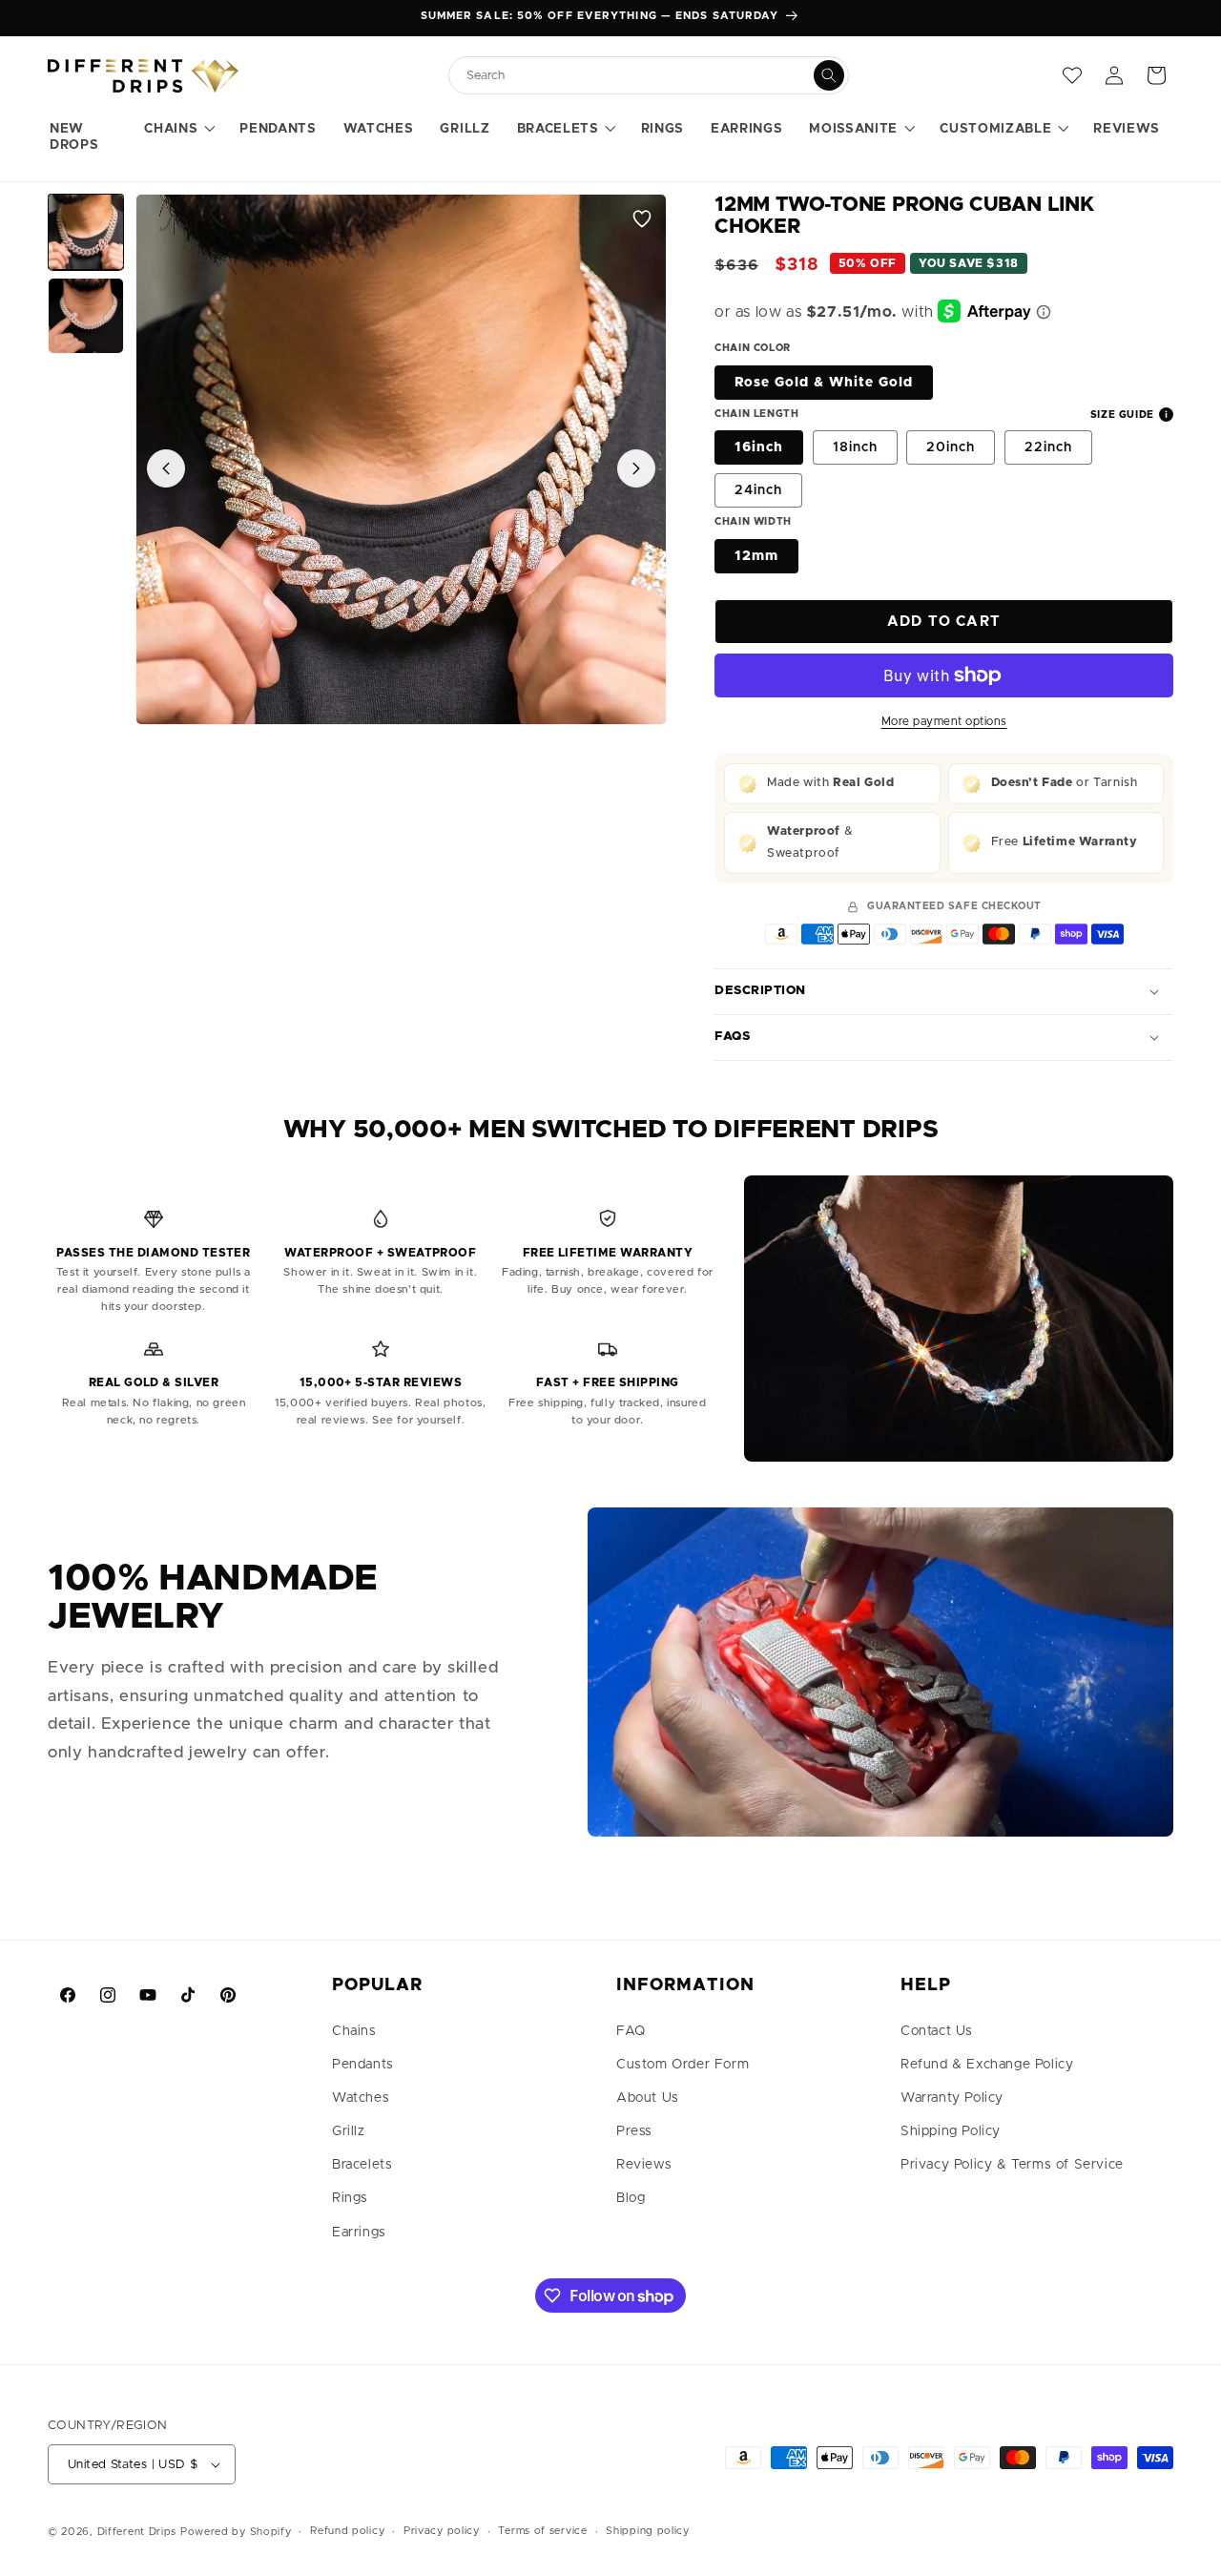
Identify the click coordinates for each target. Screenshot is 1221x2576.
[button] (178, 130)
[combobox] (639, 76)
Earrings (359, 2233)
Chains (354, 2031)
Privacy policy (442, 2531)
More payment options (944, 721)
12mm (756, 556)
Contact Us (937, 2031)
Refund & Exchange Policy (987, 2065)
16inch (759, 447)
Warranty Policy (952, 2098)
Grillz (349, 2131)
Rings (350, 2198)
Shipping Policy (951, 2131)
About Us (648, 2098)
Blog (631, 2198)
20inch (951, 447)
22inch (1048, 447)
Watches (361, 2098)
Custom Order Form (683, 2065)
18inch (855, 447)
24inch (758, 490)
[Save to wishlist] (642, 218)
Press (634, 2131)
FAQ (631, 2031)
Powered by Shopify (236, 2532)
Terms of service (542, 2531)
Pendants (363, 2065)
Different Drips (139, 2532)
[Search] (829, 75)
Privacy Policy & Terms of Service (1012, 2165)
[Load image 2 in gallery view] (86, 316)
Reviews (644, 2165)
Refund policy (347, 2531)
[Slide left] (166, 468)
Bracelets (362, 2165)
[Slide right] (636, 468)
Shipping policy (648, 2531)
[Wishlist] (1072, 75)
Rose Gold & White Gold (824, 383)
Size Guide (1122, 415)
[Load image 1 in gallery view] (86, 232)
